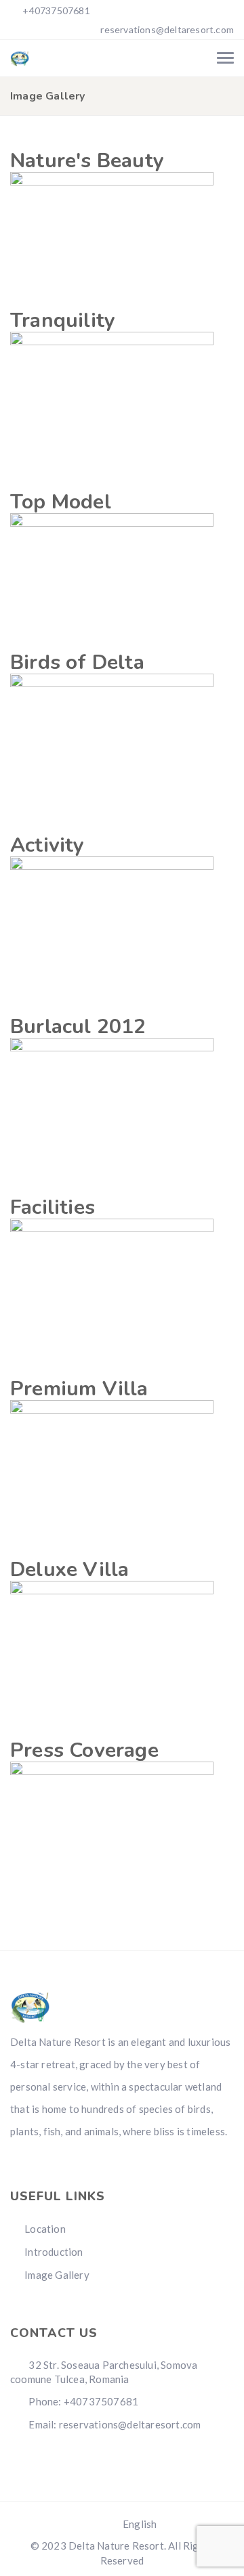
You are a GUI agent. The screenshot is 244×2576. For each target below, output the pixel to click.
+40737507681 (55, 10)
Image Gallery (57, 2275)
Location (45, 2229)
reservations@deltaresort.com (167, 29)
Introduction (54, 2252)
